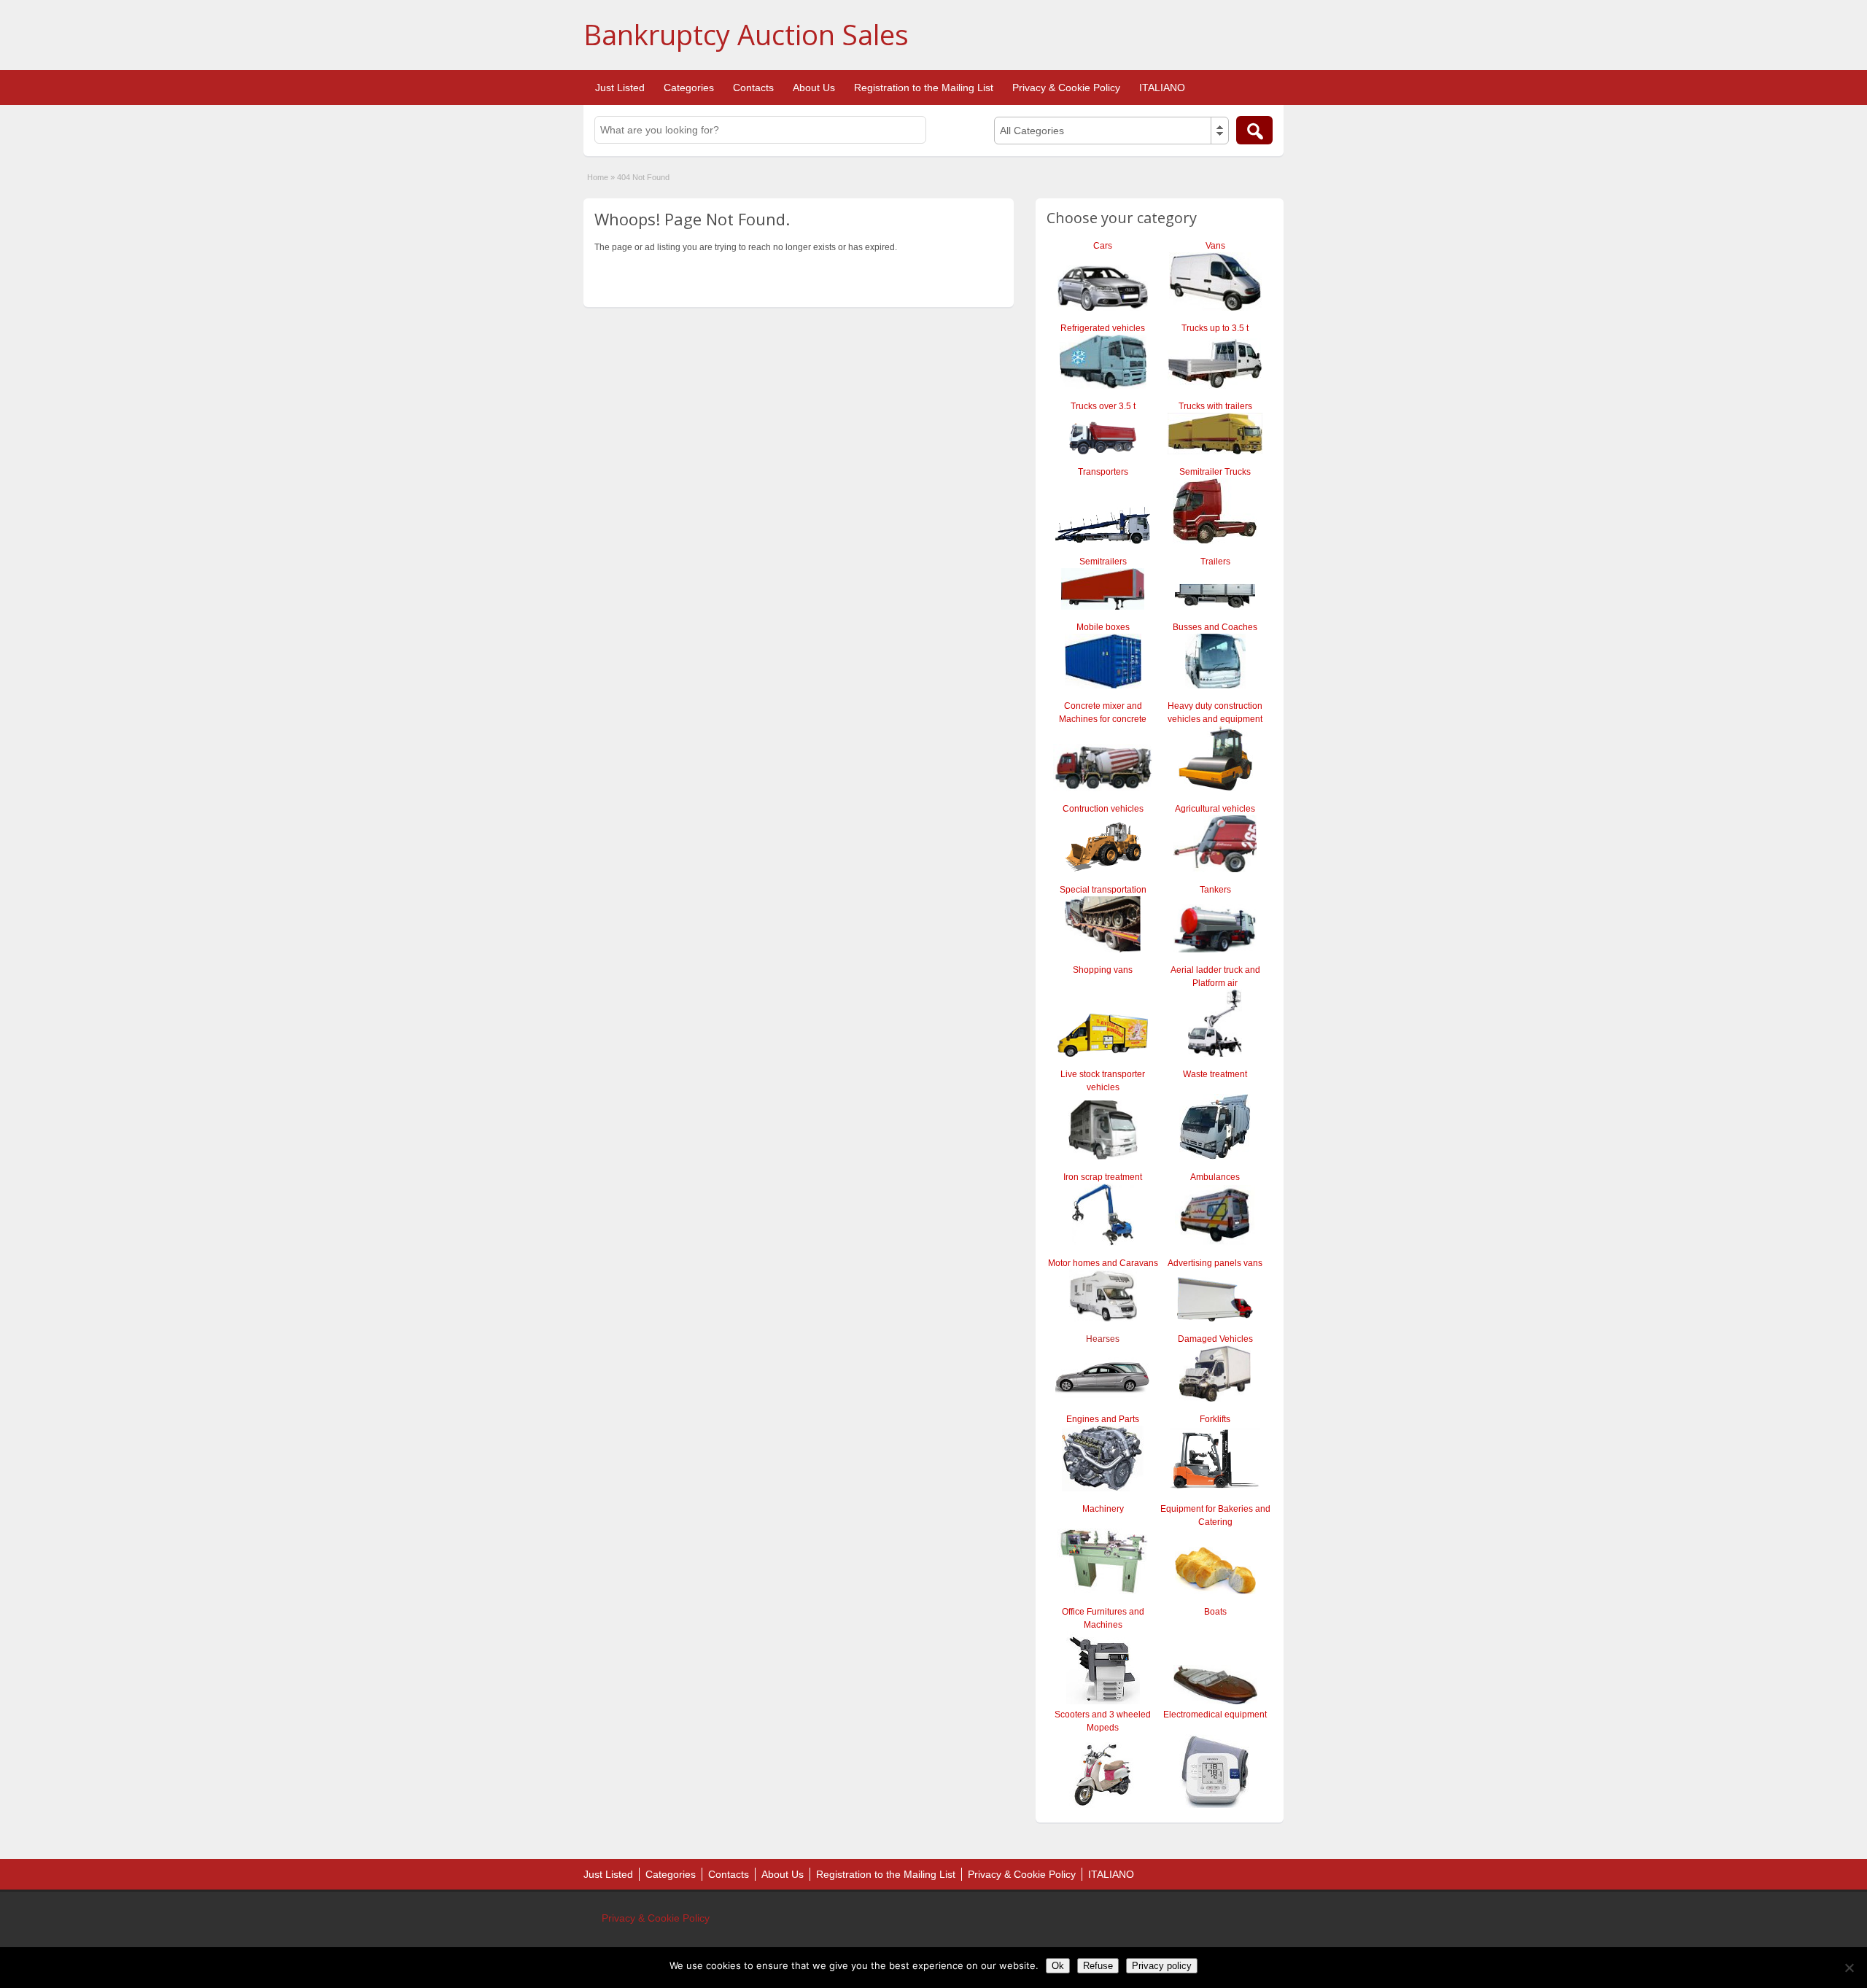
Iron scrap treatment (1103, 1177)
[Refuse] (1849, 1968)
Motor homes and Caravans (1103, 1263)
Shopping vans (1103, 970)
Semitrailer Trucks (1215, 472)
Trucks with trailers (1215, 406)
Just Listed (620, 88)
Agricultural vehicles (1215, 809)
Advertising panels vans (1215, 1263)
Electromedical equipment (1215, 1715)
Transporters (1103, 472)
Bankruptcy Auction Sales (746, 34)
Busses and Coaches (1215, 627)
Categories (689, 88)
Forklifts (1215, 1419)
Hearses (1103, 1339)
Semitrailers (1103, 562)
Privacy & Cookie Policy (1066, 88)
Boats (1215, 1612)
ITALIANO (1162, 88)
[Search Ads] (1254, 130)
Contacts (753, 88)
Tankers (1215, 890)
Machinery (1103, 1509)
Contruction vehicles (1103, 809)
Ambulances (1215, 1177)
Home (598, 177)
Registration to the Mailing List (924, 88)
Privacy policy (1162, 1966)
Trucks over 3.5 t (1103, 406)
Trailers (1215, 562)
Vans (1215, 246)
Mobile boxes (1103, 627)
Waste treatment (1215, 1074)
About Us (814, 88)
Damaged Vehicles (1215, 1339)
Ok (1058, 1966)
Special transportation (1103, 890)
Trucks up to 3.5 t (1215, 328)
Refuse (1098, 1966)
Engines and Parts (1103, 1419)
